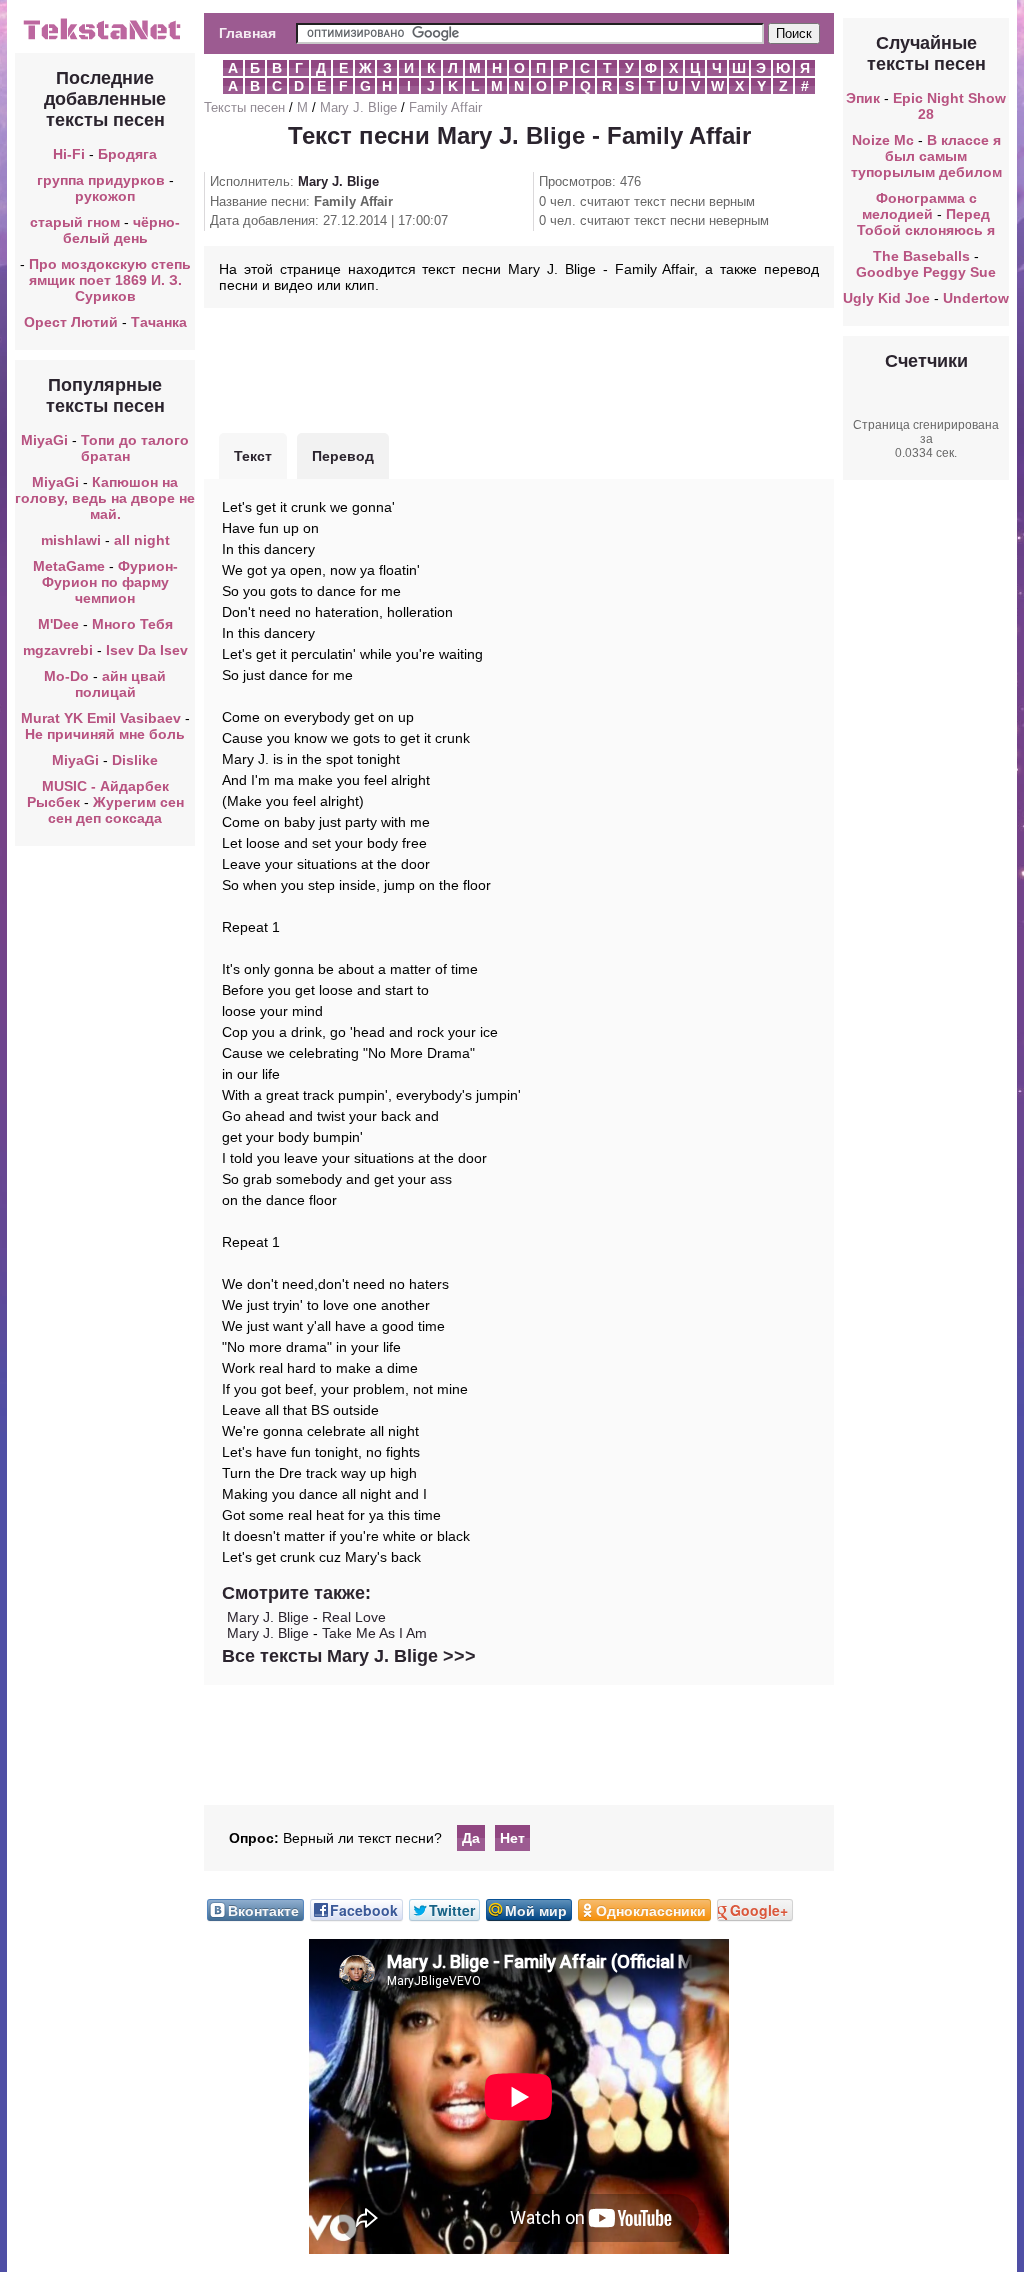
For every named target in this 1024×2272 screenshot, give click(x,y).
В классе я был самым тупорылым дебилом (926, 156)
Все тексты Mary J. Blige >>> (349, 1656)
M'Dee (58, 624)
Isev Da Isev (147, 650)
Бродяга (127, 154)
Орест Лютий (71, 322)
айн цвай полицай (121, 684)
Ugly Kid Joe (886, 298)
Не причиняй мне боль (105, 734)
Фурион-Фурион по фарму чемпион (110, 582)
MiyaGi (44, 440)
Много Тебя (132, 624)
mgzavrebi (58, 650)
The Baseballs (921, 256)
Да (471, 1838)
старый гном (75, 222)
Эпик (863, 98)
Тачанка (159, 322)
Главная (247, 33)
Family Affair (445, 107)
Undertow (976, 298)
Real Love (354, 1617)
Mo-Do (66, 676)
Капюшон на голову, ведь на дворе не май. (105, 498)
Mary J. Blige (358, 107)
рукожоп (105, 196)
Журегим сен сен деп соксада (116, 810)
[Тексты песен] (105, 38)
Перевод (343, 456)
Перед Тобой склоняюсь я (926, 222)
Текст (253, 456)
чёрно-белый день (122, 230)
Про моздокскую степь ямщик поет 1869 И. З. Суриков (110, 280)
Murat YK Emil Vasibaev (101, 718)
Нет (512, 1838)
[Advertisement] (519, 368)
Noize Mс (883, 140)
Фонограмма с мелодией (919, 206)
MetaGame (69, 566)
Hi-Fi (69, 154)
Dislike (135, 760)
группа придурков (101, 180)
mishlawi (71, 540)
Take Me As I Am (374, 1633)
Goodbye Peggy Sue (926, 272)
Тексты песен (244, 107)
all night (142, 540)
